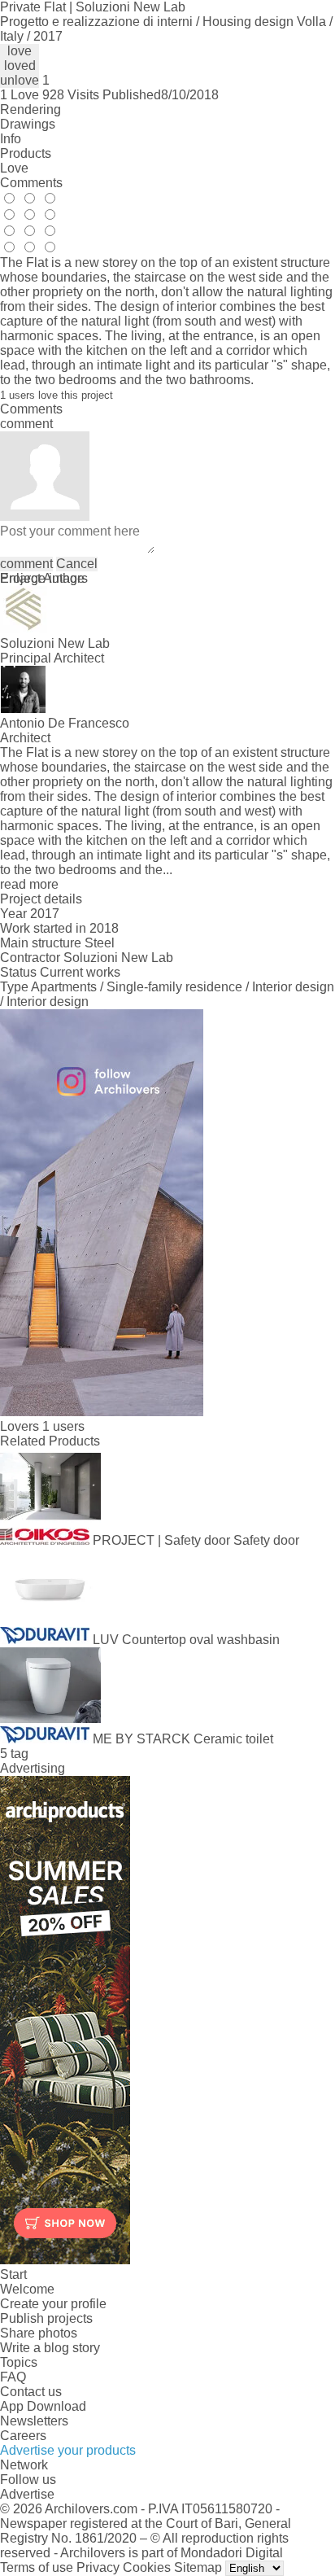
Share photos (39, 2333)
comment (26, 564)
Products (26, 153)
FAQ (13, 2377)
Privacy (98, 2567)
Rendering (30, 109)
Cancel (77, 564)
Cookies (147, 2567)
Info (11, 139)
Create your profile (53, 2304)
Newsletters (34, 2421)
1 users (63, 1426)
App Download (43, 2406)
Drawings (28, 124)
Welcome (27, 2289)
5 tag (14, 1754)
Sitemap (198, 2567)
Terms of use (37, 2567)
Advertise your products (68, 2450)
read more (29, 884)
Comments (31, 183)
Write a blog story (50, 2348)
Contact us (31, 2392)
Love (14, 168)
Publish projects (46, 2318)
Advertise (27, 2494)
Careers (23, 2436)
